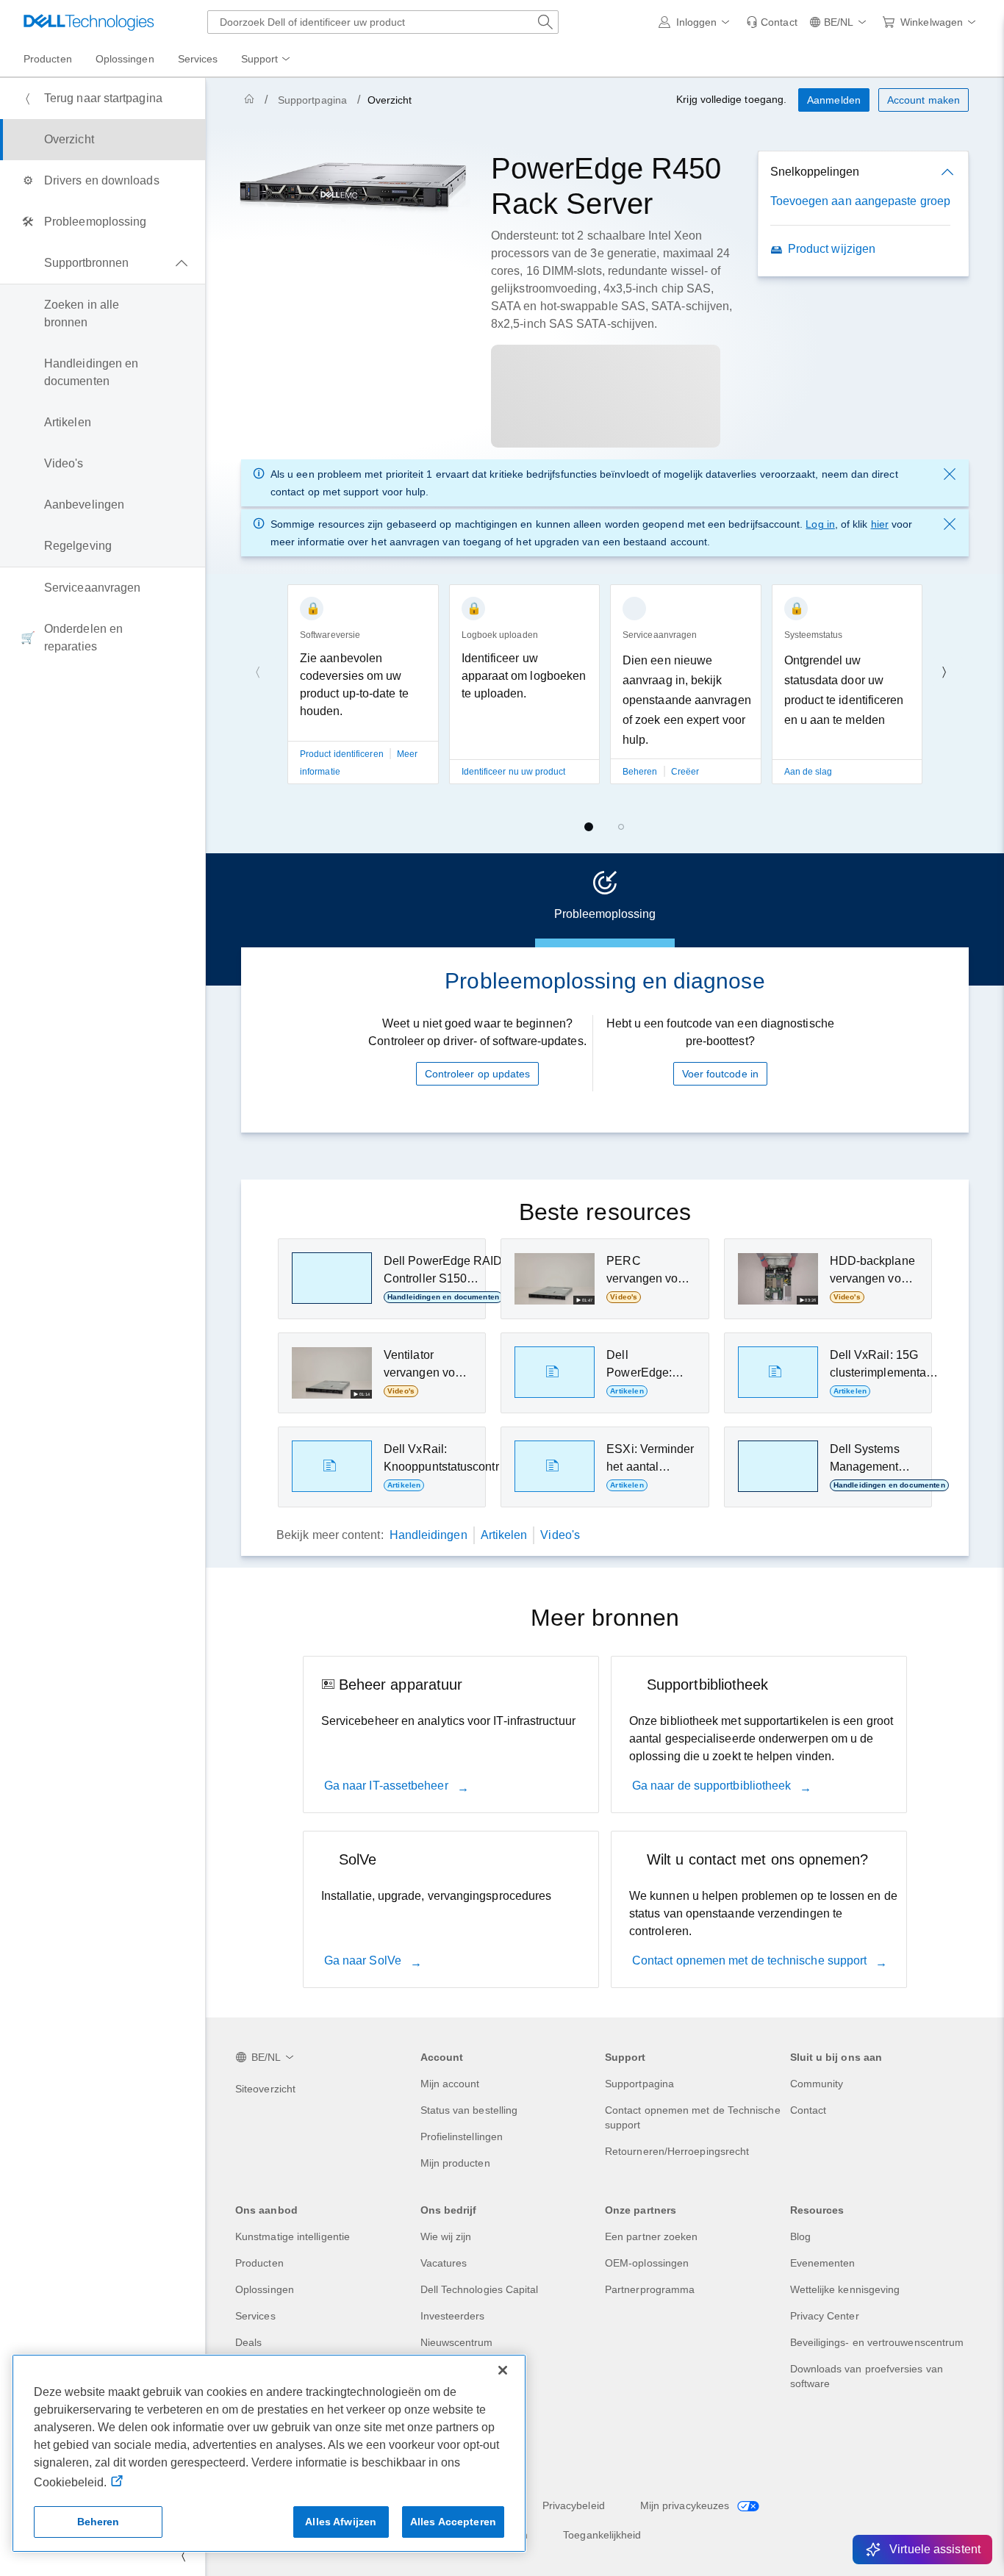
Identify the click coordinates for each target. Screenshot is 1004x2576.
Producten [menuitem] (48, 59)
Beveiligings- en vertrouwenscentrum (877, 2342)
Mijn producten (455, 2163)
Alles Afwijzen (341, 2522)
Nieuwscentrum (457, 2342)
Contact (808, 2110)
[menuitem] (267, 60)
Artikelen (504, 1535)
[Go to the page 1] (589, 827)
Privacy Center (825, 2316)
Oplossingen (265, 2289)
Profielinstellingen (462, 2136)
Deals (248, 2342)
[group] (363, 714)
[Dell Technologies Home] (89, 22)
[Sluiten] (503, 2370)
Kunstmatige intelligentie (293, 2236)
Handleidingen (429, 1535)
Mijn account (450, 2084)
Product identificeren (342, 754)
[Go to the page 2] (621, 827)
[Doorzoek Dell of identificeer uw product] (545, 22)
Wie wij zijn (446, 2236)
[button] (697, 22)
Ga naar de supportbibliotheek (713, 1786)
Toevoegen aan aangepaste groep (860, 201)
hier (880, 524)
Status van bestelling (469, 2110)
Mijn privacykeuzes (686, 2505)
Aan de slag (808, 772)
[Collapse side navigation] (183, 2555)
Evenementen (823, 2263)
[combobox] (383, 22)
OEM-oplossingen (647, 2263)
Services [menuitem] (198, 59)
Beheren (641, 772)
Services (255, 2316)
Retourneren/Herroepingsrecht (677, 2151)
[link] (772, 22)
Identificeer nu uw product (514, 772)
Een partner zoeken (651, 2236)
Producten (259, 2263)
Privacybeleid (574, 2505)
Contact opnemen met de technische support (751, 1960)
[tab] (605, 900)
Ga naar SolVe (364, 1960)
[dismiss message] (950, 474)
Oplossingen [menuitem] (125, 59)
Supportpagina (312, 100)
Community (817, 2084)
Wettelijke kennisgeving (845, 2289)
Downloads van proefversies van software (867, 2376)
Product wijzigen (832, 249)
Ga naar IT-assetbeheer (388, 1786)
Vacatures (444, 2263)
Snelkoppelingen (815, 172)
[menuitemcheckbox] (103, 263)
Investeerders (453, 2316)
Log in (820, 524)
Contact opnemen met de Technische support (693, 2117)
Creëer (685, 772)
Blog (800, 2236)
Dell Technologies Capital (480, 2289)
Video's (560, 1535)
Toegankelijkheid (602, 2535)
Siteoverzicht (265, 2089)
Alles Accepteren (453, 2522)
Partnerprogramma (650, 2289)
